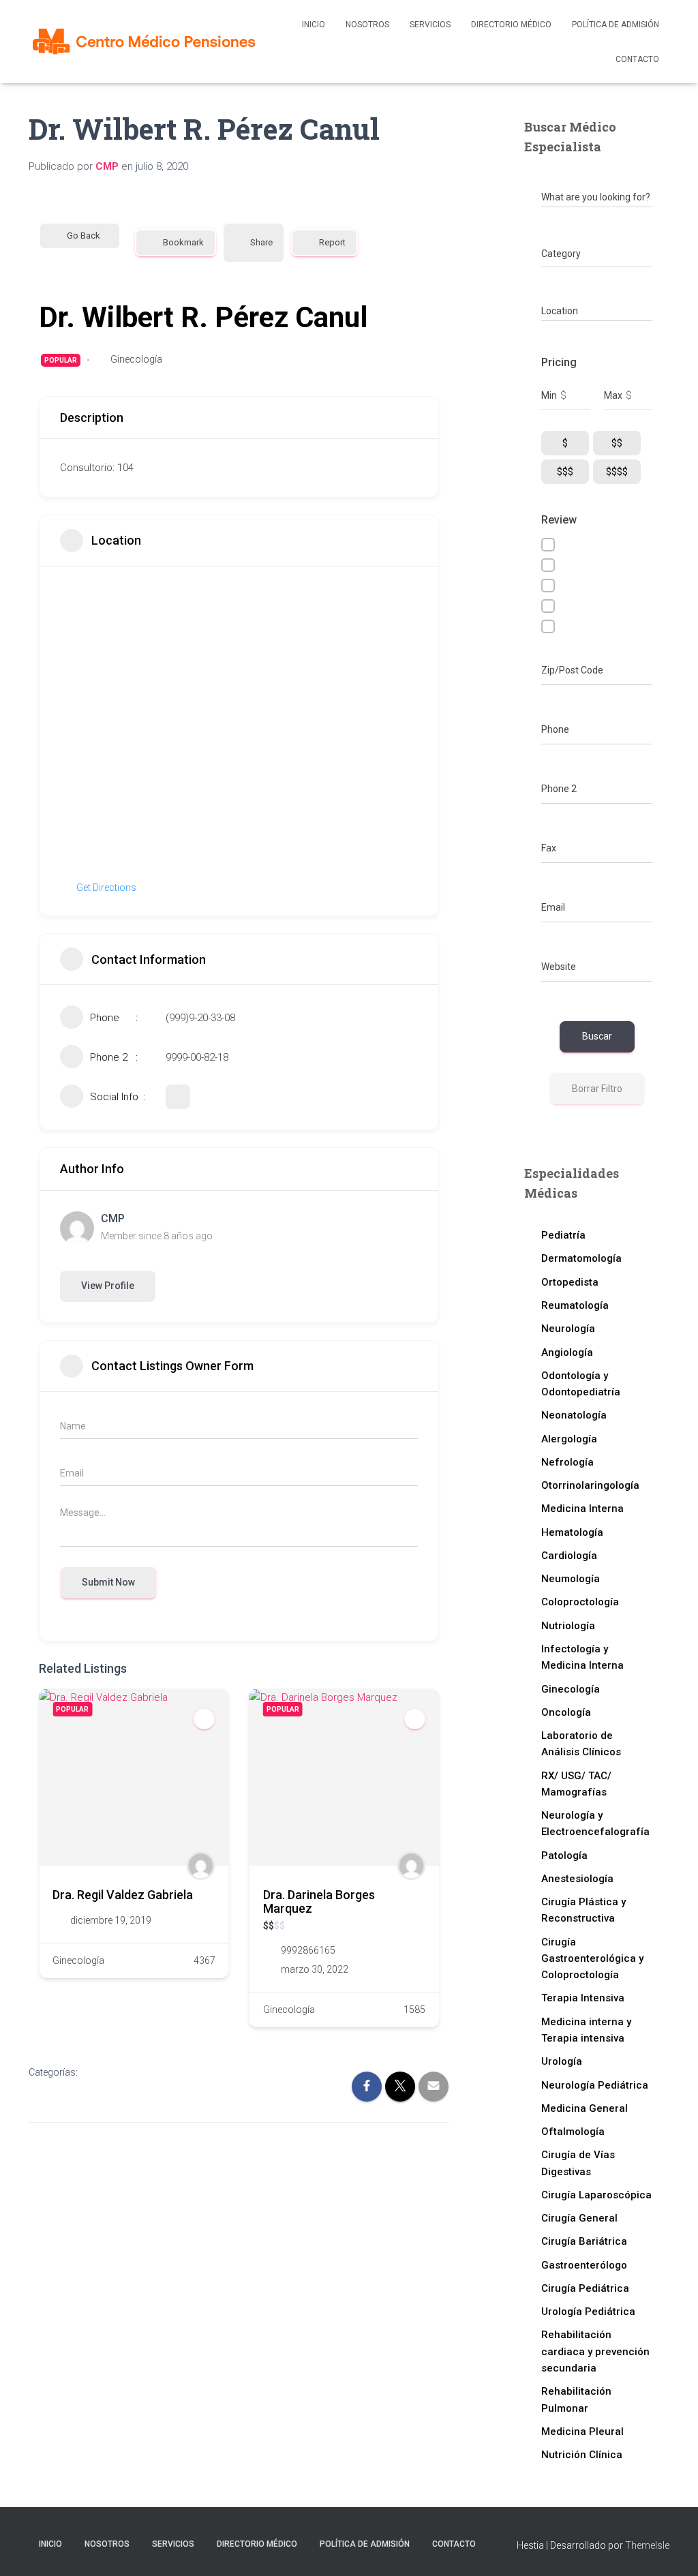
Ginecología (136, 359)
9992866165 (300, 1950)
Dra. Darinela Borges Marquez (311, 1901)
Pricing (559, 362)
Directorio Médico (511, 25)
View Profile (108, 1286)
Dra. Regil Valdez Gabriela (115, 1895)
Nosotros (367, 25)
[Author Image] (193, 1866)
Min (549, 395)
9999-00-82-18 (197, 1057)
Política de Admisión (616, 25)
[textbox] (561, 254)
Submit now (108, 1582)
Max (613, 395)
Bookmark (183, 242)
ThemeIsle (647, 2545)
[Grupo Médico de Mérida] (145, 42)
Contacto (637, 59)
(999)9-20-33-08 (200, 1018)
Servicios (430, 25)
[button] (49, 1863)
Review (559, 520)
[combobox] (597, 254)
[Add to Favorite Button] (196, 1719)
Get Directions (106, 888)
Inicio (314, 25)
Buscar (597, 1036)
